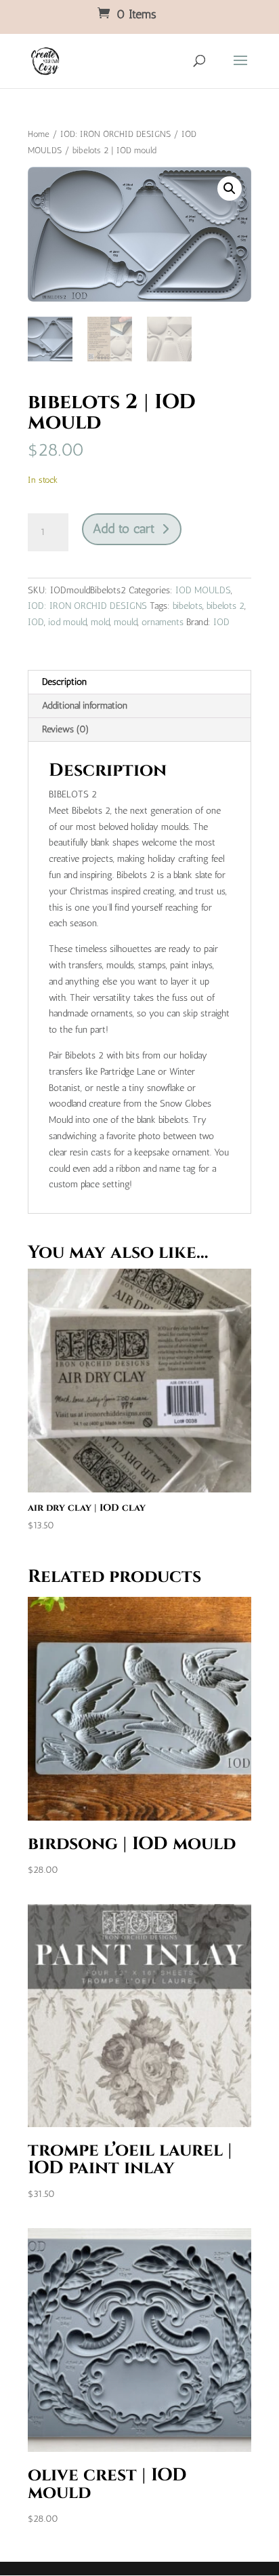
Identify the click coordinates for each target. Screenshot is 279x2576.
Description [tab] (64, 682)
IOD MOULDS (203, 590)
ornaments (163, 622)
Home (39, 134)
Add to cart (124, 529)
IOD (36, 622)
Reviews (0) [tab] (66, 729)
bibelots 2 (226, 606)
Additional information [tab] (85, 706)
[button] (230, 189)
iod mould (67, 622)
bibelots (188, 606)
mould (126, 622)
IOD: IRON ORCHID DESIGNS (115, 134)
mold (100, 622)
